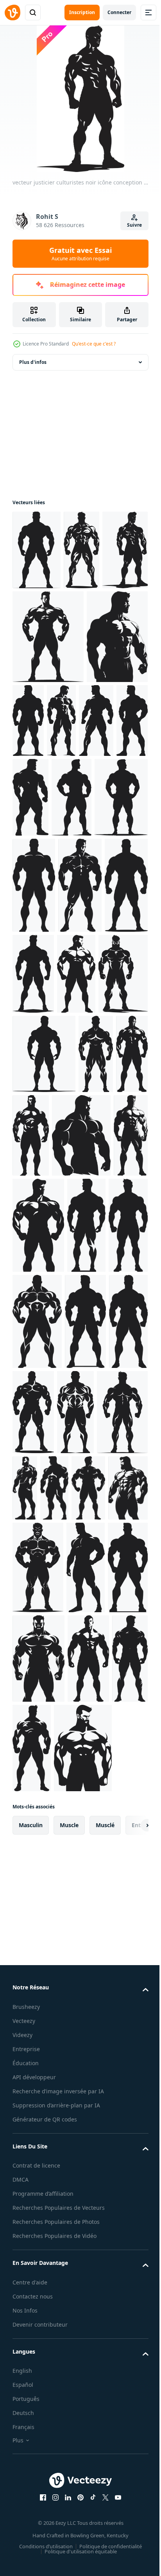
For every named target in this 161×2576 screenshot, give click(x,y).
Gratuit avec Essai (80, 254)
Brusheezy (26, 2396)
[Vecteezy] (13, 13)
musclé (105, 2214)
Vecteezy (24, 2410)
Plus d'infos (33, 362)
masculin (31, 2214)
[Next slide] (130, 2214)
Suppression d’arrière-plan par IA (56, 2503)
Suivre (134, 225)
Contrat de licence (36, 2564)
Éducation (26, 2452)
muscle (69, 2214)
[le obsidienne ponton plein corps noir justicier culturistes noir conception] (37, 550)
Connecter (119, 12)
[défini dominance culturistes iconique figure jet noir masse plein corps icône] (82, 897)
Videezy (22, 2424)
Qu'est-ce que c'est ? (94, 344)
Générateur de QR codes (45, 2518)
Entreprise (26, 2438)
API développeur (34, 2466)
